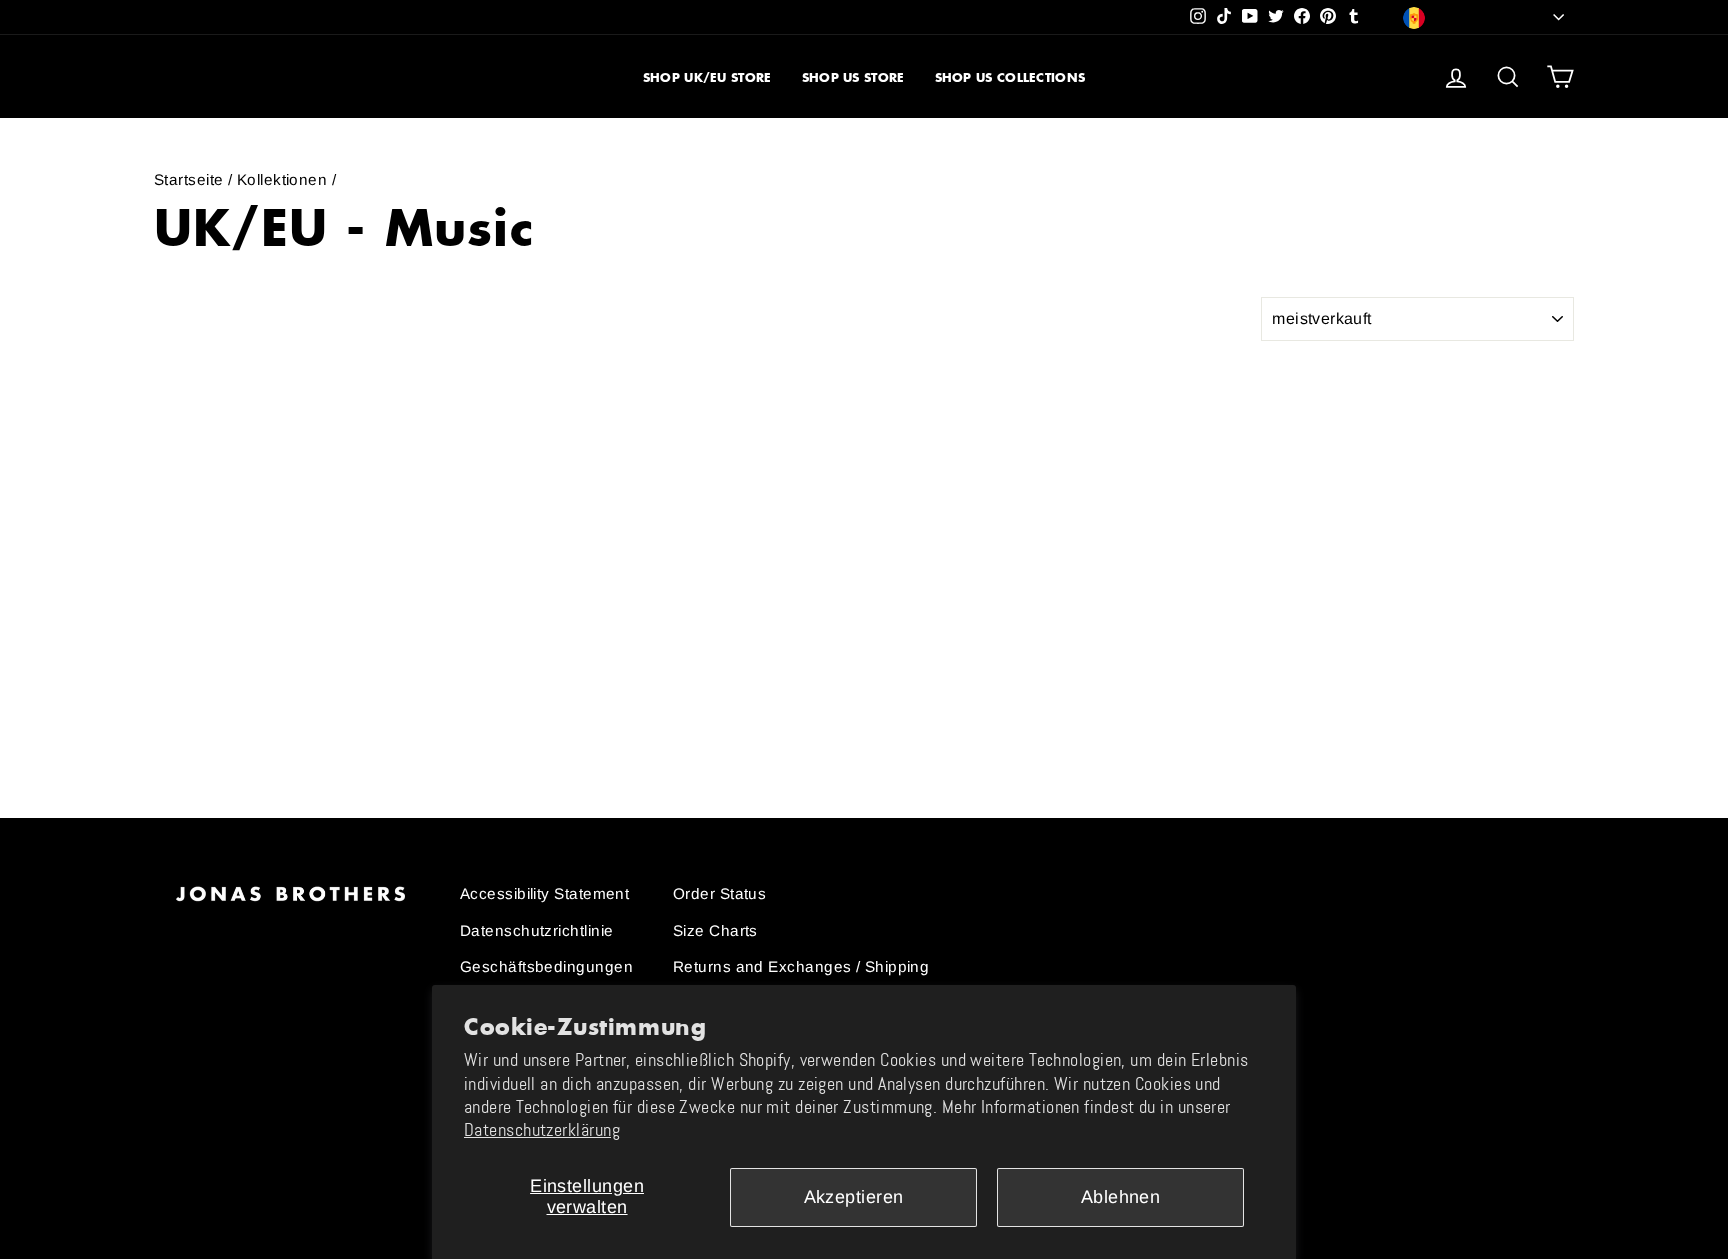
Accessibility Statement (544, 893)
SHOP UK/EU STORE (707, 77)
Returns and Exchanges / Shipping (801, 966)
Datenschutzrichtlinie (536, 930)
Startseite (189, 179)
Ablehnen (1121, 1197)
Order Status (719, 893)
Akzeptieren (854, 1197)
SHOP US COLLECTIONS (1010, 77)
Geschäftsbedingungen (546, 966)
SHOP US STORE (853, 77)
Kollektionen (282, 179)
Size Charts (715, 930)
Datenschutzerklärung (542, 1130)
